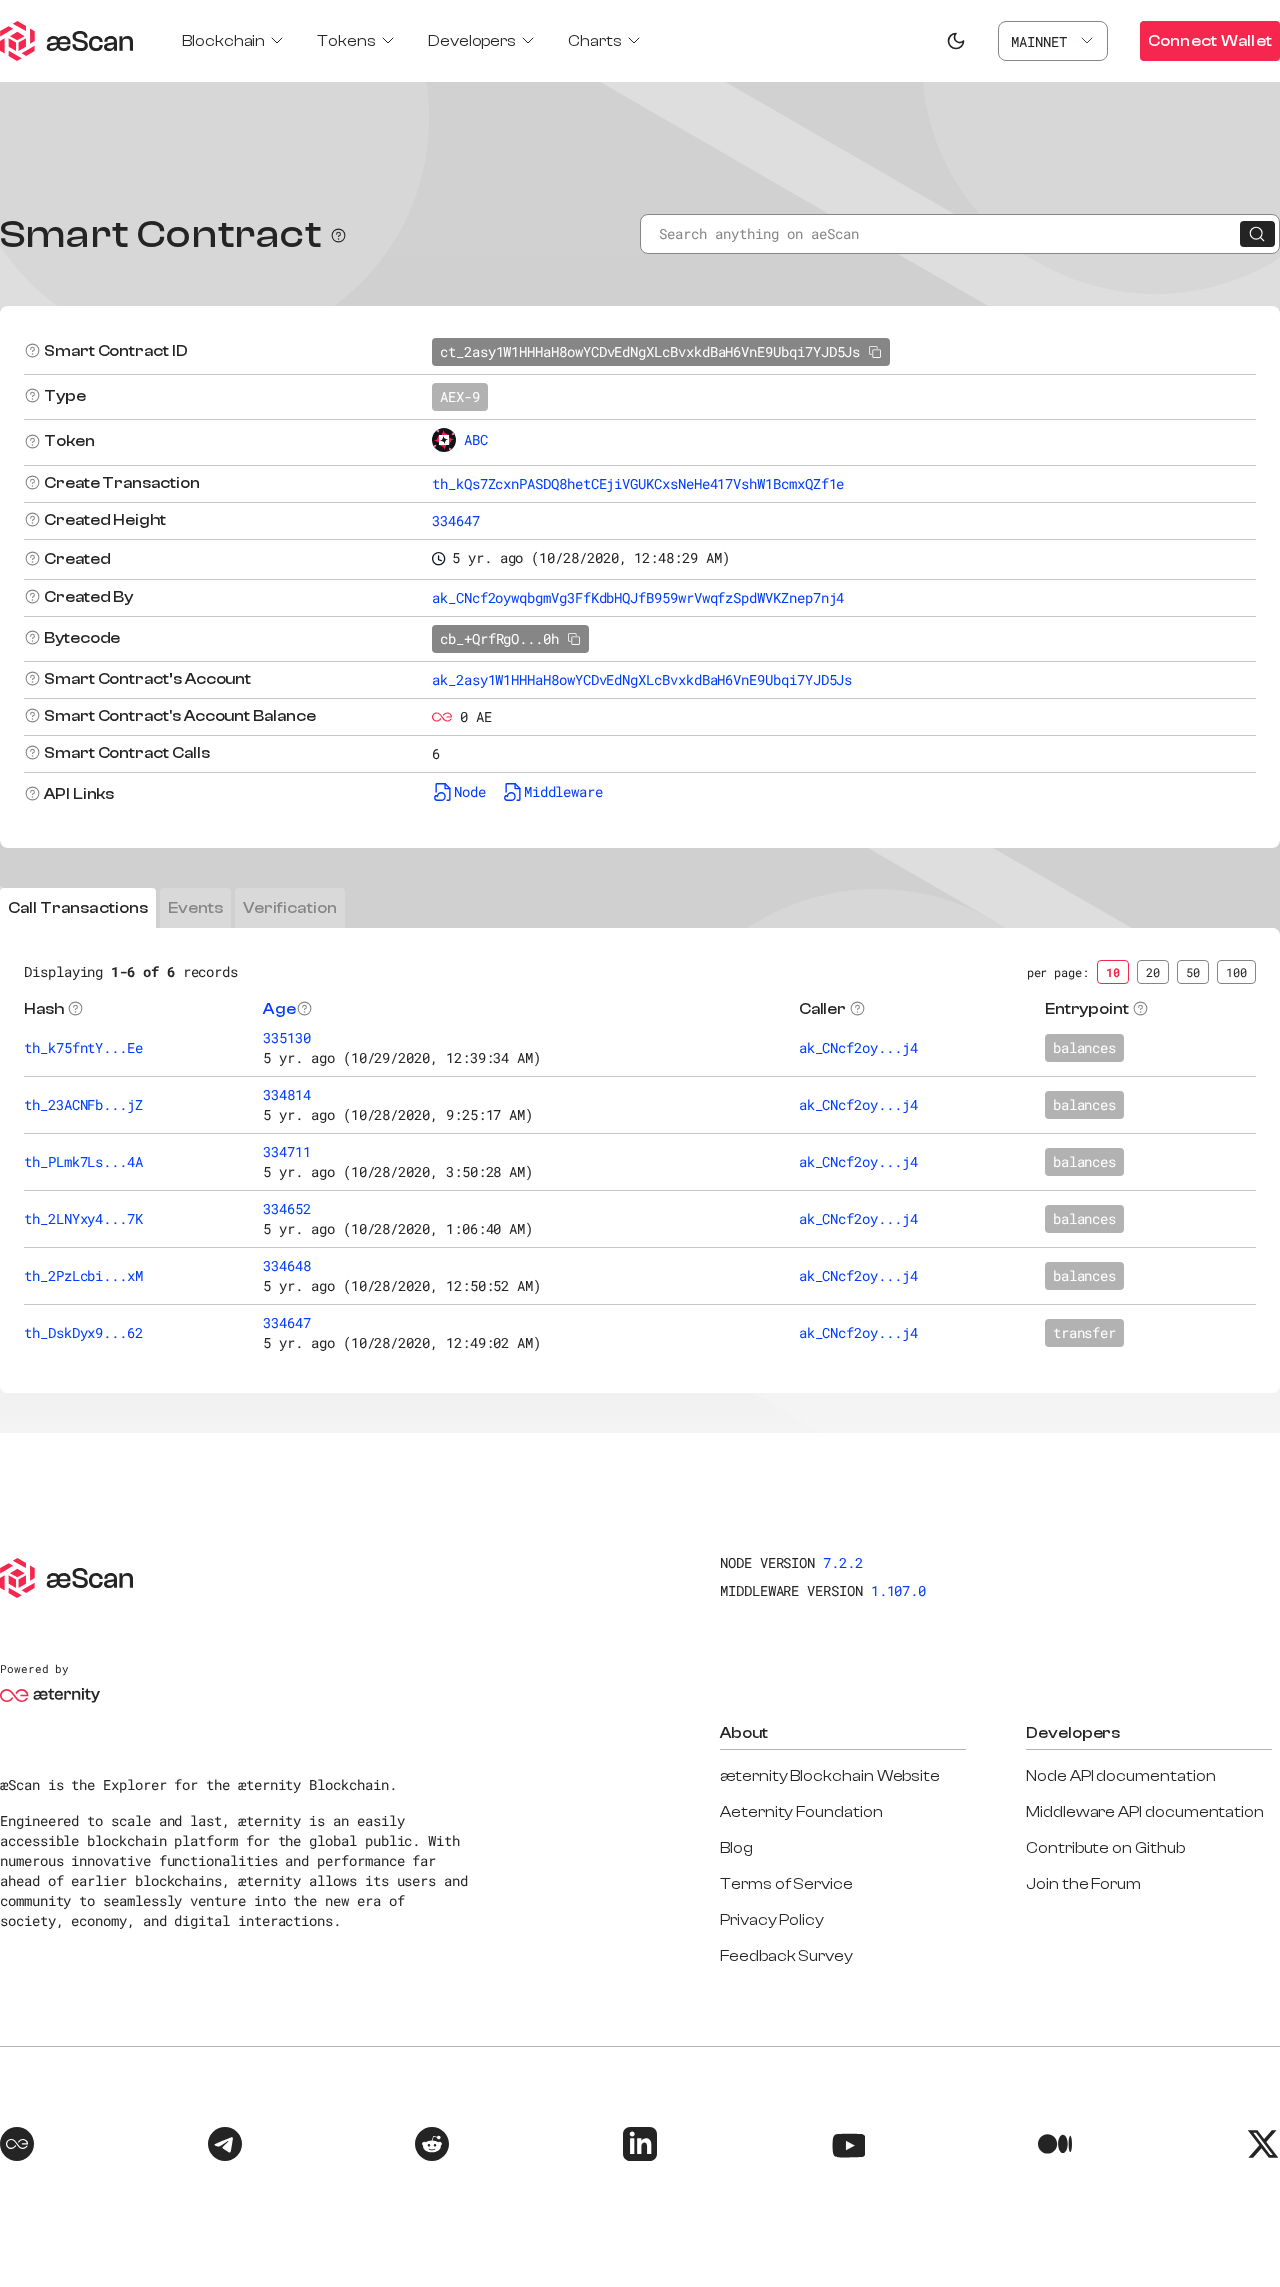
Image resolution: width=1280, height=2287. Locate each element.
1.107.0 (899, 1590)
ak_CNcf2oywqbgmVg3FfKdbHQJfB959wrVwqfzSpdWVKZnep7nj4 (638, 597)
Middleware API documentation (1145, 1812)
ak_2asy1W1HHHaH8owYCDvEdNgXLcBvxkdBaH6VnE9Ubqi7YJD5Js (642, 679)
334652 (287, 1208)
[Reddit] (432, 2147)
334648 (287, 1265)
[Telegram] (225, 2147)
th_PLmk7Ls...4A (83, 1161)
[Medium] (1055, 2147)
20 (1153, 972)
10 (1113, 972)
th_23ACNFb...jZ (83, 1104)
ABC (476, 439)
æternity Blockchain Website (830, 1776)
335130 (287, 1037)
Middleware (563, 791)
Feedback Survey (786, 1956)
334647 (456, 520)
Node (470, 791)
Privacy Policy (772, 1920)
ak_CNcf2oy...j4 (858, 1047)
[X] (1263, 2147)
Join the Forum (1083, 1884)
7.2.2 (843, 1562)
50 (1193, 972)
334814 (287, 1094)
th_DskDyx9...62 (83, 1332)
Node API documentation (1120, 1776)
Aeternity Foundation (801, 1812)
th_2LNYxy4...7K (83, 1218)
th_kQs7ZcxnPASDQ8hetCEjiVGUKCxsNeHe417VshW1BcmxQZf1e (638, 483)
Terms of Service (786, 1884)
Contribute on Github (1105, 1848)
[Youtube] (848, 2147)
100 (1236, 972)
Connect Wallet (1210, 41)
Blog (736, 1848)
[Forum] (17, 2147)
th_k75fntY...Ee (83, 1047)
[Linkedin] (640, 2147)
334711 (287, 1151)
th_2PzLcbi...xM (83, 1275)
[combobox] (1053, 41)
